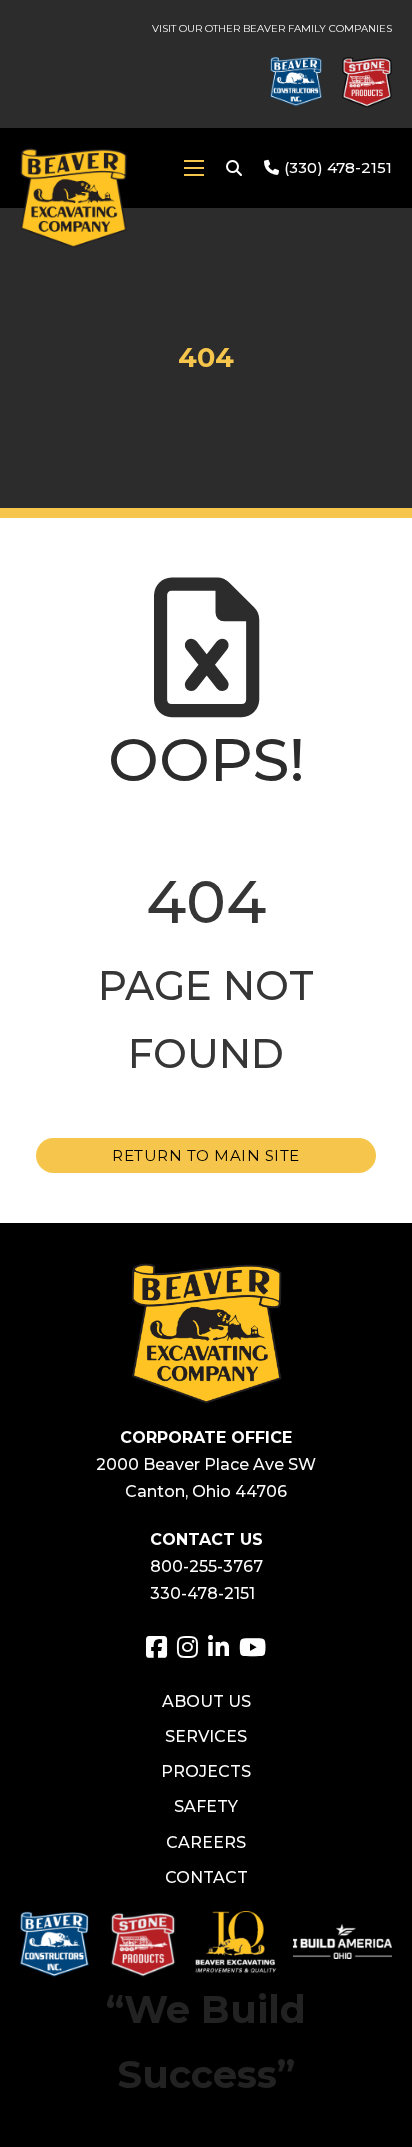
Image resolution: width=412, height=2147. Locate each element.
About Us (206, 1701)
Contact (206, 1877)
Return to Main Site (206, 1155)
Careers (206, 1842)
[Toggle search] (234, 168)
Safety (206, 1806)
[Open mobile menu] (194, 168)
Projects (206, 1771)
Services (206, 1736)
